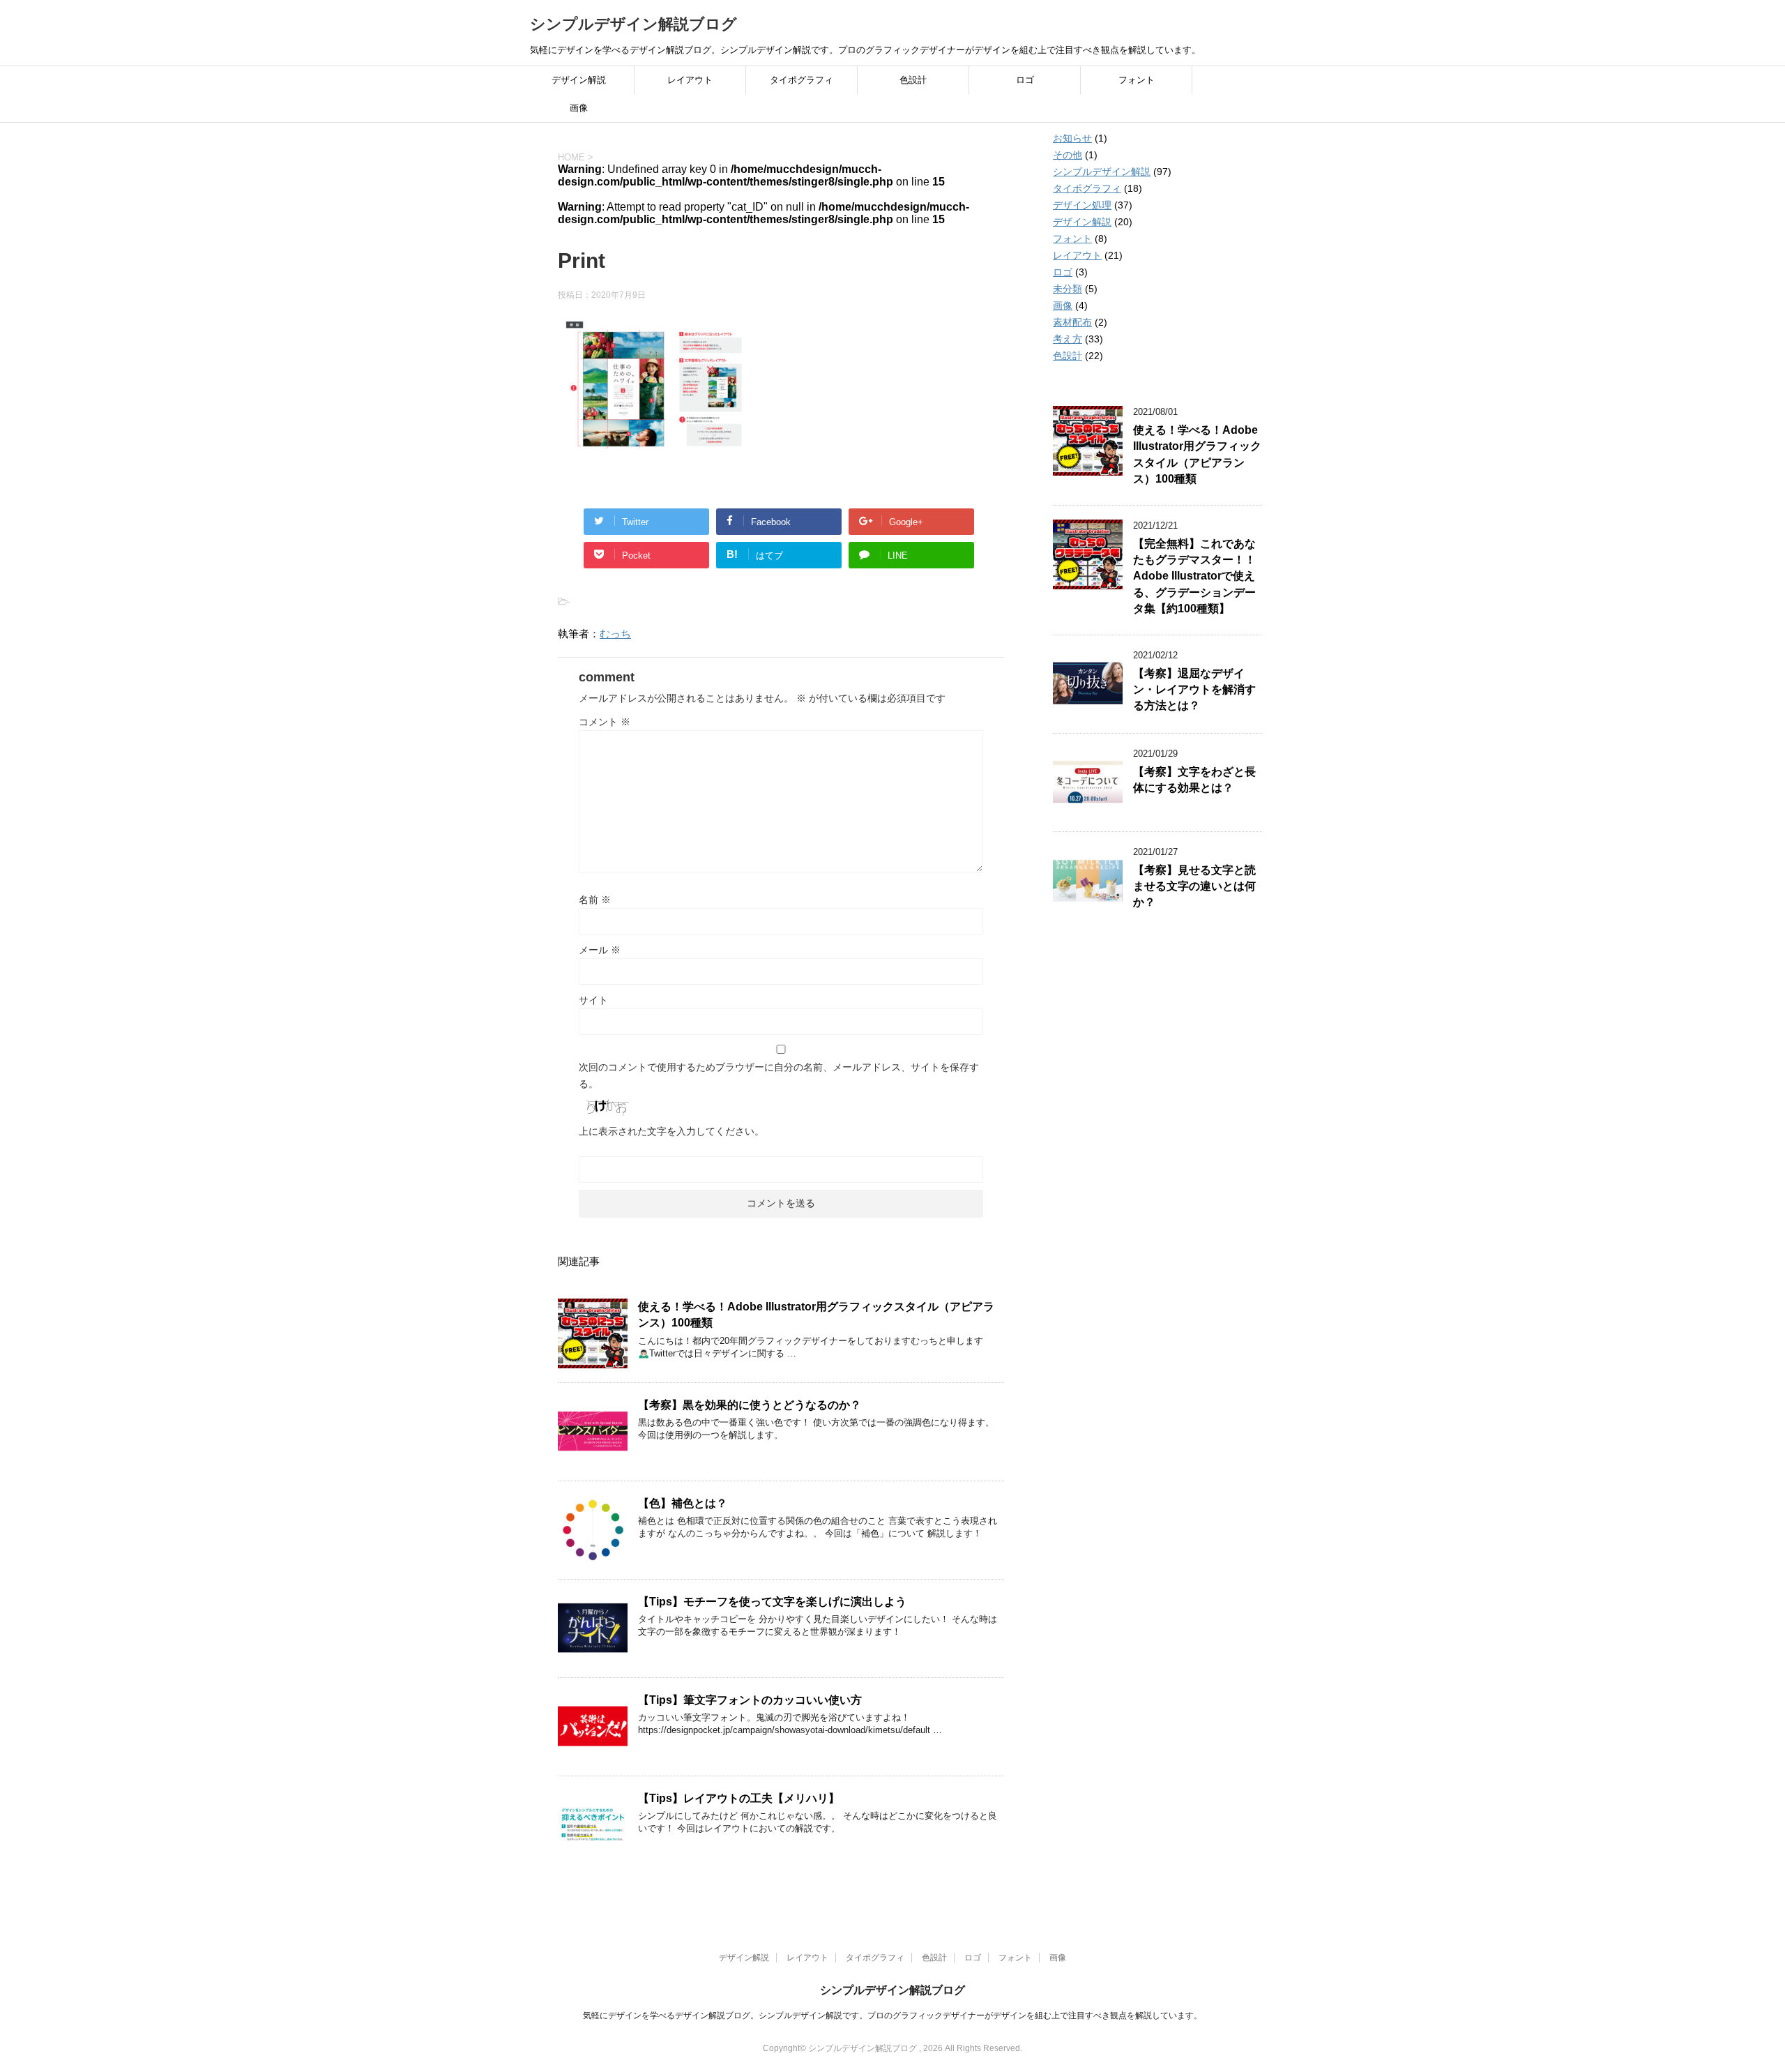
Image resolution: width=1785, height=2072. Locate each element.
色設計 (913, 80)
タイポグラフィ (802, 80)
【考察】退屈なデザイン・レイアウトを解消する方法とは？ (1194, 690)
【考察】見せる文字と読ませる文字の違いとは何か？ (1194, 886)
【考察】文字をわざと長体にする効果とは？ (1194, 780)
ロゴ (1025, 80)
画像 (579, 108)
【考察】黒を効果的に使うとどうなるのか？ (750, 1405)
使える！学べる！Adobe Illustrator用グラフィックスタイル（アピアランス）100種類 (1197, 454)
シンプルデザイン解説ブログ (633, 24)
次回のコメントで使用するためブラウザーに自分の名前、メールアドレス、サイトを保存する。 (779, 1075)
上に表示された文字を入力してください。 (671, 1131)
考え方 (1068, 339)
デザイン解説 (579, 80)
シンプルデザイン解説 (1102, 172)
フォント (1137, 80)
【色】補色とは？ (683, 1503)
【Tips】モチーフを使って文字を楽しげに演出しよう (772, 1602)
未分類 (1068, 289)
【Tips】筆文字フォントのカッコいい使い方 (750, 1700)
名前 (595, 900)
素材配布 (1072, 322)
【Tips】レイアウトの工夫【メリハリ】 (739, 1798)
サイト (593, 1000)
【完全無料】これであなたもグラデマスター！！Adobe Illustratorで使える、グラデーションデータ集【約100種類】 (1194, 576)
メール (600, 950)
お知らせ (1072, 138)
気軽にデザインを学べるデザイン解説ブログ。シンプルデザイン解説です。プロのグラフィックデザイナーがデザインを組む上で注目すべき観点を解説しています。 (892, 2016)
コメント (605, 722)
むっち (615, 634)
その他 (1068, 155)
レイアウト (690, 80)
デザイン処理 (1082, 205)
